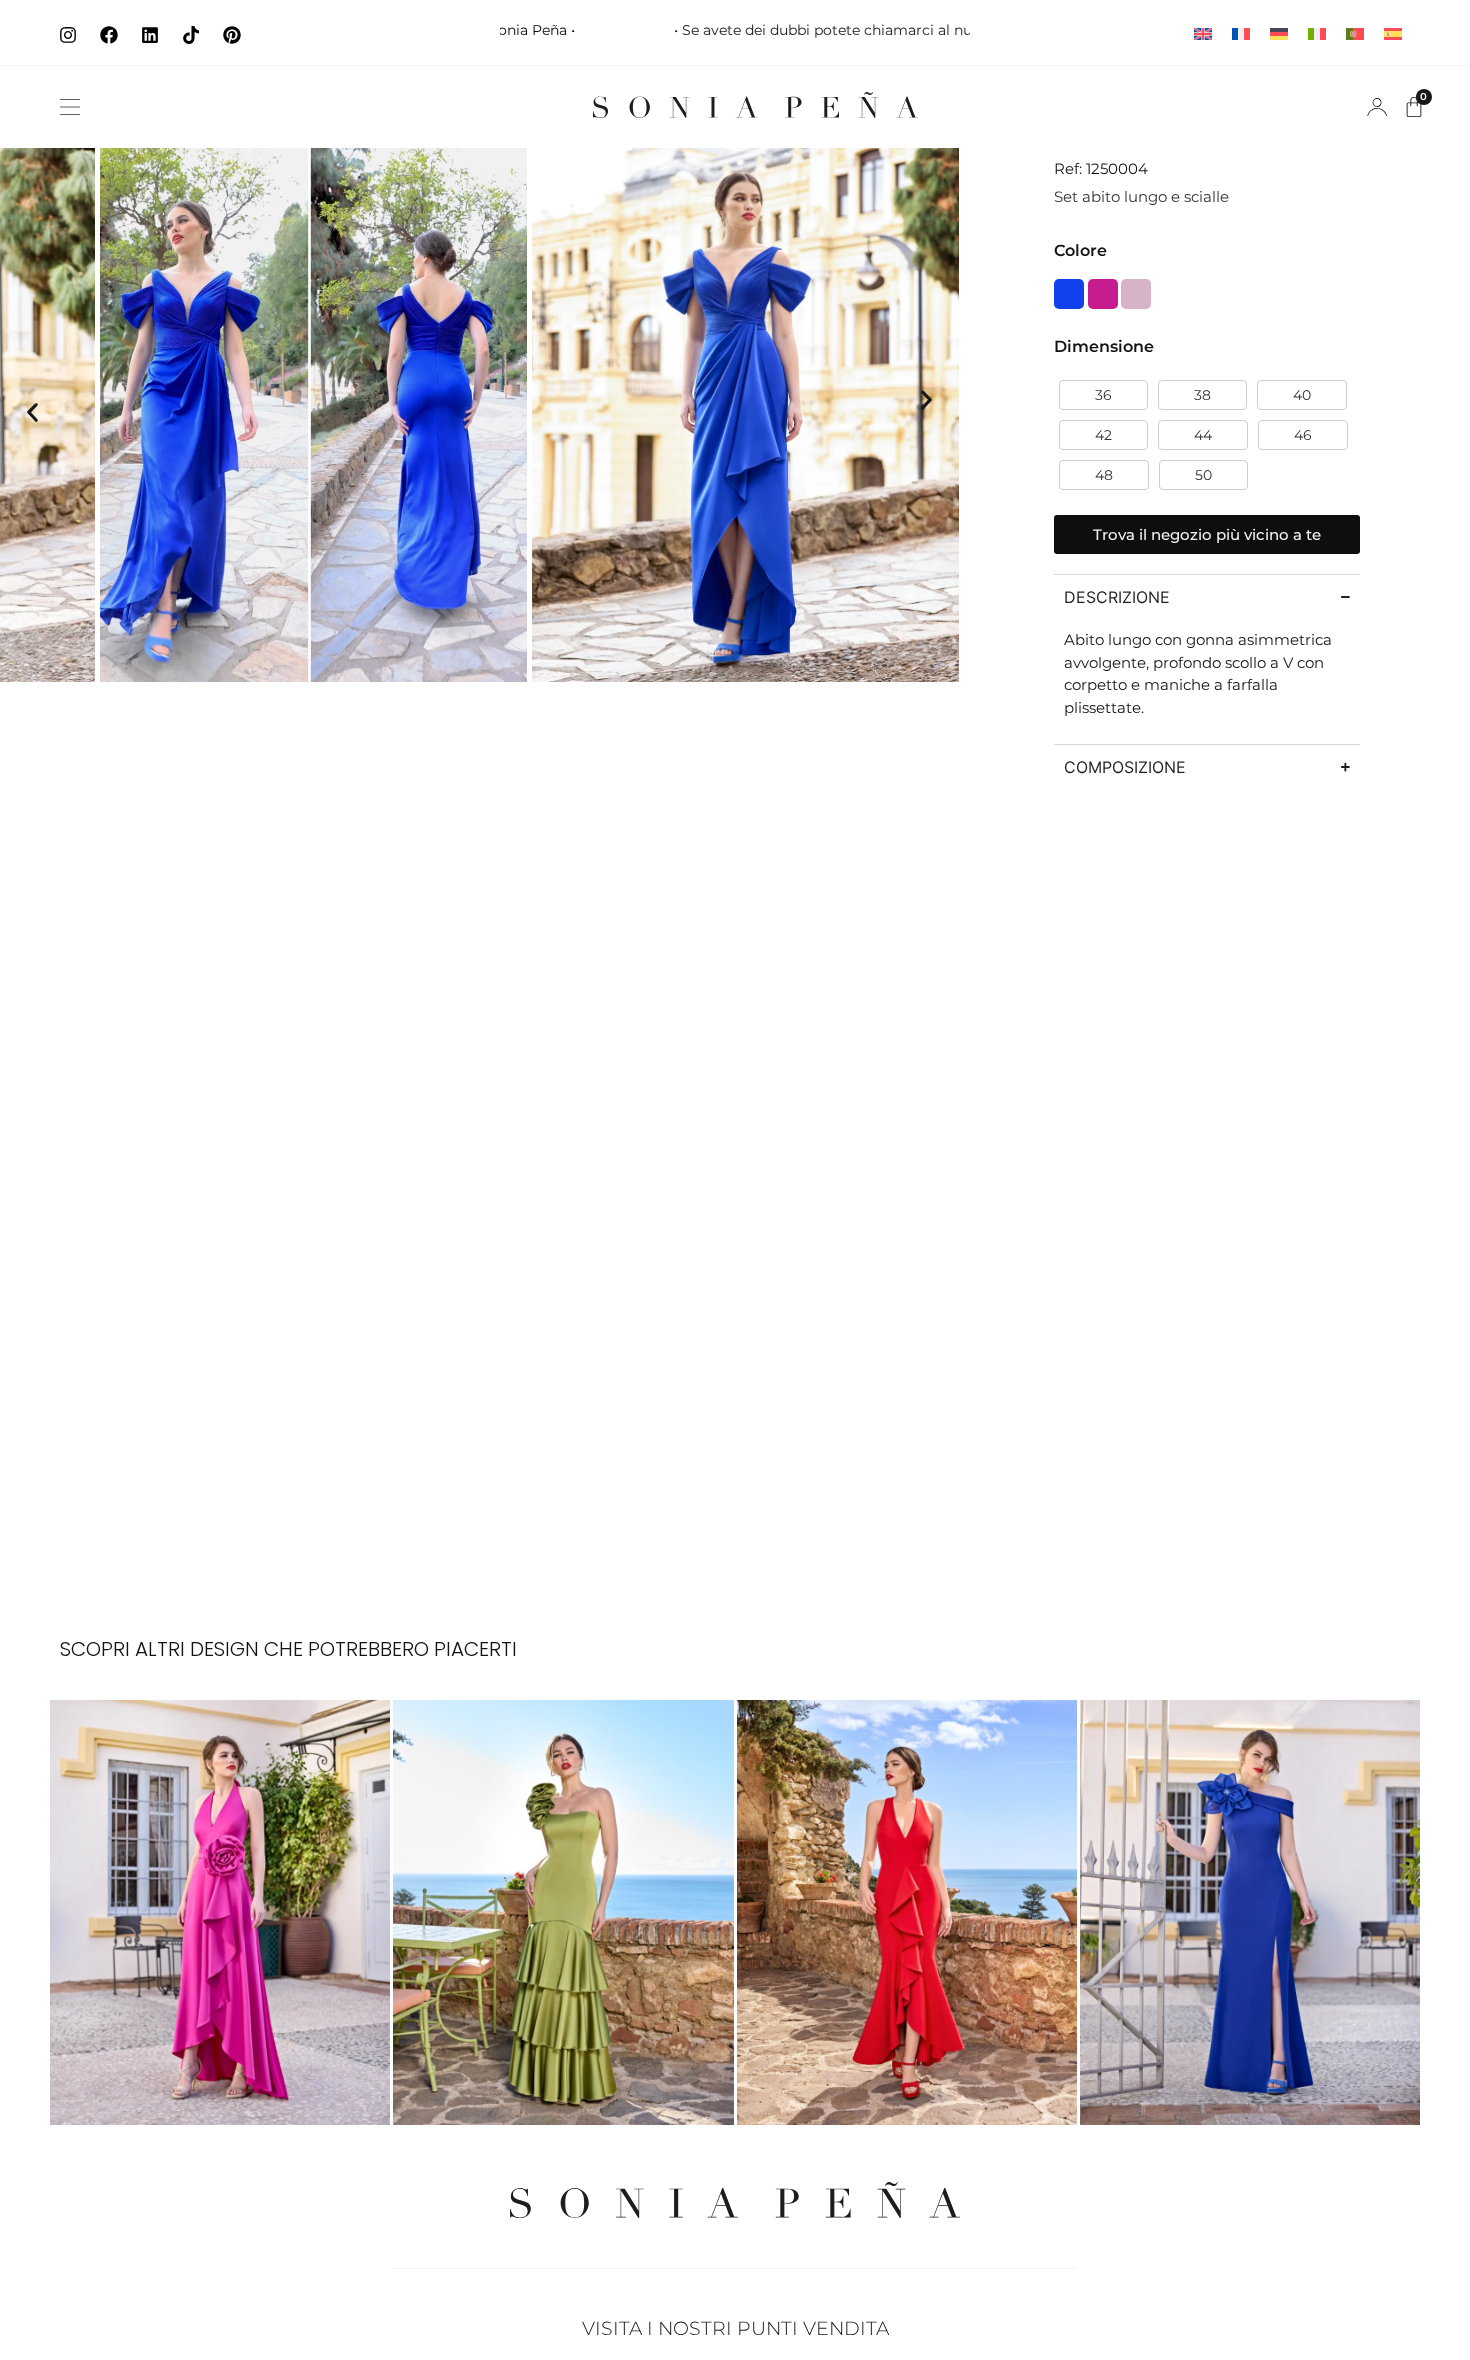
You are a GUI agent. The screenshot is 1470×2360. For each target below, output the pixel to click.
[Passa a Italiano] (1317, 32)
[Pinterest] (232, 35)
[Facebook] (109, 35)
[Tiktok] (191, 35)
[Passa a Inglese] (1203, 32)
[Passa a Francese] (1241, 32)
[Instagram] (68, 35)
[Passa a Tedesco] (1279, 32)
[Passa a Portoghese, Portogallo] (1355, 32)
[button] (70, 107)
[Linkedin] (150, 35)
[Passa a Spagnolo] (1393, 32)
